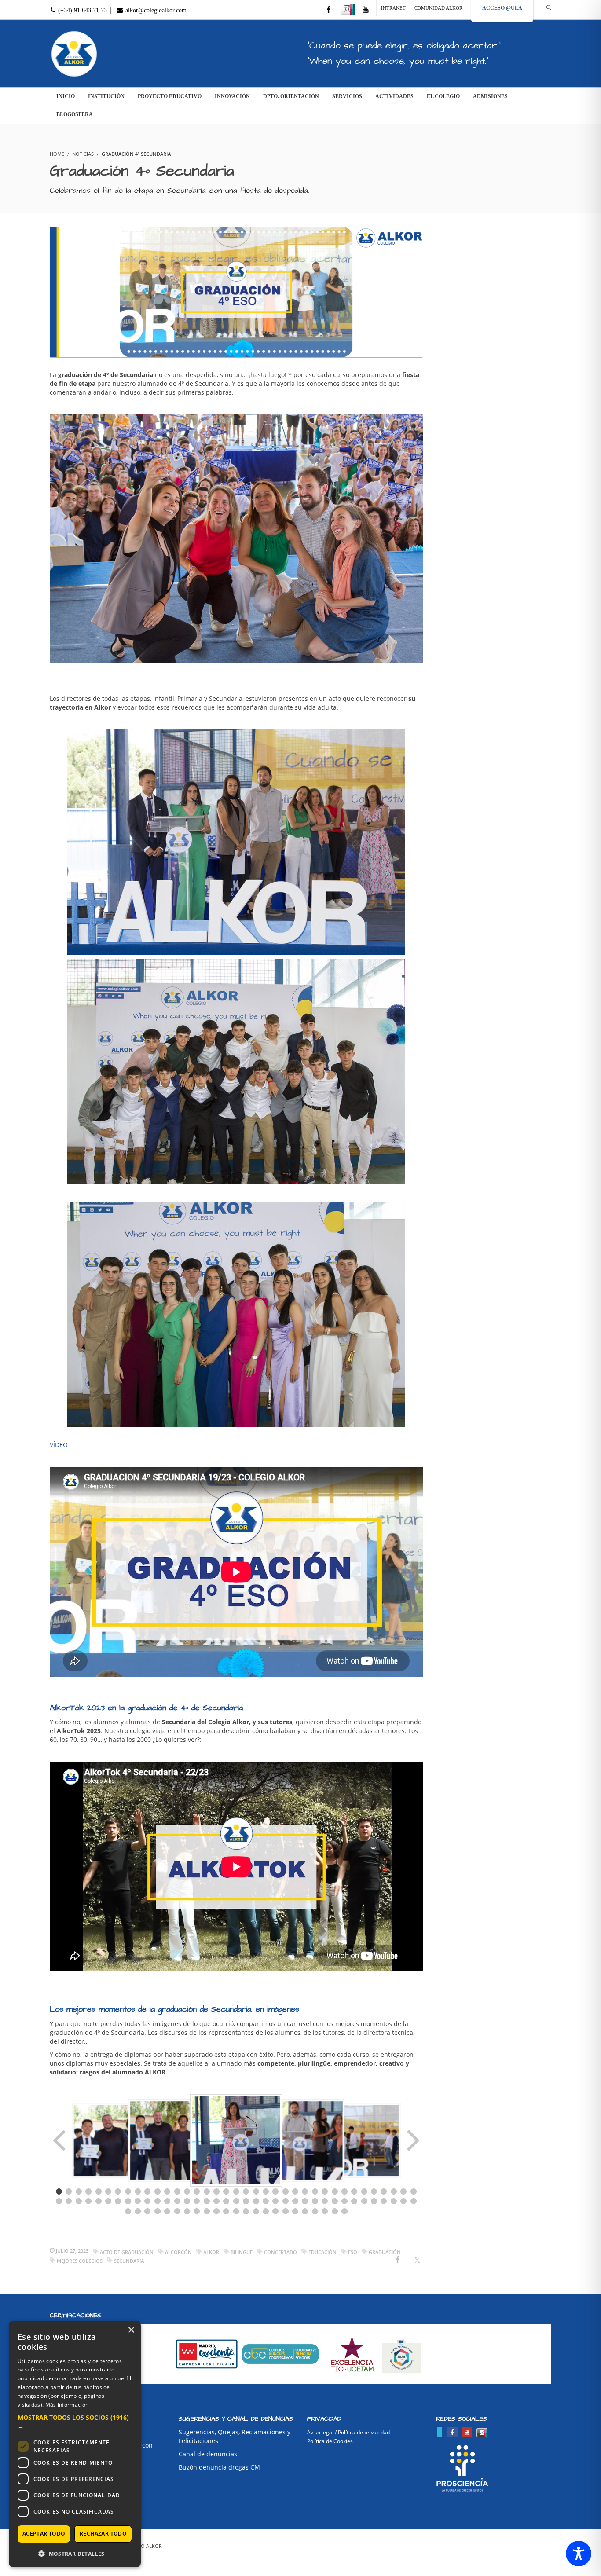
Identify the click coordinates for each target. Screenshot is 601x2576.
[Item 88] (256, 2211)
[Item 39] (69, 2201)
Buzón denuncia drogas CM (219, 2467)
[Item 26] (305, 2191)
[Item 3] (79, 2191)
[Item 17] (216, 2191)
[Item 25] (295, 2191)
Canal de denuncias (208, 2454)
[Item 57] (246, 2201)
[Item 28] (325, 2191)
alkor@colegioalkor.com (155, 10)
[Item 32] (364, 2191)
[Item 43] (108, 2201)
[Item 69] (364, 2201)
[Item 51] (187, 2201)
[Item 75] (128, 2211)
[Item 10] (147, 2191)
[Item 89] (266, 2211)
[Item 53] (207, 2201)
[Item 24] (286, 2191)
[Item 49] (167, 2201)
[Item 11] (158, 2191)
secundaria (129, 2261)
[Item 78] (158, 2211)
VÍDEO (59, 1445)
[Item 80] (177, 2211)
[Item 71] (384, 2201)
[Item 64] (315, 2201)
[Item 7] (118, 2191)
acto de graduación (127, 2252)
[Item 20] (246, 2191)
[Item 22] (266, 2191)
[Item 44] (118, 2201)
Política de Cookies (330, 2441)
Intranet (393, 8)
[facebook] (329, 10)
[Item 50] (177, 2201)
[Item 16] (207, 2191)
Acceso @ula (502, 8)
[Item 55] (226, 2201)
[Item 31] (354, 2191)
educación (322, 2252)
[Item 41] (88, 2201)
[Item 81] (187, 2211)
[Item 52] (197, 2201)
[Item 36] (403, 2191)
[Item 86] (236, 2211)
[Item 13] (177, 2191)
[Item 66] (335, 2201)
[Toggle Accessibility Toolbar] (579, 2554)
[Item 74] (414, 2201)
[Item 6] (108, 2191)
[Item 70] (374, 2201)
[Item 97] (344, 2211)
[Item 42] (99, 2201)
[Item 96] (335, 2211)
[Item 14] (187, 2191)
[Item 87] (246, 2211)
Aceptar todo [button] (44, 2534)
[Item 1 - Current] (59, 2191)
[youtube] (366, 10)
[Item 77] (147, 2211)
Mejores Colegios (80, 2261)
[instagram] (348, 9)
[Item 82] (197, 2211)
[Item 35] (394, 2191)
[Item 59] (266, 2201)
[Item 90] (275, 2211)
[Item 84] (216, 2211)
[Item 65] (325, 2201)
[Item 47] (147, 2201)
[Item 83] (207, 2211)
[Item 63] (305, 2201)
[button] (75, 2422)
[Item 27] (315, 2191)
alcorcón (178, 2252)
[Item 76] (138, 2211)
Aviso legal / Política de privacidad (348, 2432)
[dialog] (75, 2444)
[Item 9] (138, 2191)
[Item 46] (138, 2201)
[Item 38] (59, 2201)
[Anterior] (60, 2140)
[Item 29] (335, 2191)
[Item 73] (403, 2201)
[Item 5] (99, 2191)
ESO (353, 2252)
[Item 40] (79, 2201)
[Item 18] (226, 2191)
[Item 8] (128, 2191)
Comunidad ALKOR (438, 8)
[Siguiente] (412, 2140)
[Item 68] (354, 2201)
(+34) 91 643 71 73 (82, 10)
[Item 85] (226, 2211)
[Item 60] (275, 2201)
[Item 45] (128, 2201)
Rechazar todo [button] (103, 2534)
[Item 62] (295, 2201)
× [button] (131, 2330)
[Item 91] (286, 2211)
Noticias (83, 154)
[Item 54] (216, 2201)
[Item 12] (167, 2191)
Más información (67, 2405)
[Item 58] (256, 2201)
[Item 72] (394, 2201)
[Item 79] (167, 2211)
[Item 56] (236, 2201)
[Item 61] (286, 2201)
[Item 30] (344, 2191)
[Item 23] (275, 2191)
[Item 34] (384, 2191)
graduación (385, 2252)
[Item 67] (344, 2201)
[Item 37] (414, 2191)
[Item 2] (69, 2191)
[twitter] (440, 2432)
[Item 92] (295, 2211)
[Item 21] (256, 2191)
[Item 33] (374, 2191)
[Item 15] (197, 2191)
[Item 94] (315, 2211)
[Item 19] (236, 2191)
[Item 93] (305, 2211)
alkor (211, 2252)
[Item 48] (158, 2201)
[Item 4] (88, 2191)
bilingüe (242, 2252)
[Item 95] (325, 2211)
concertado (280, 2252)
